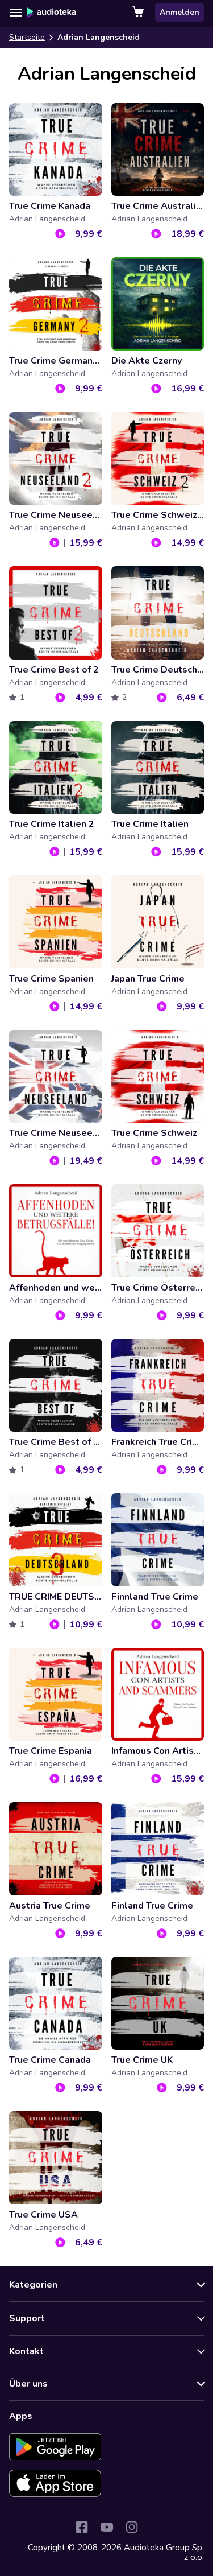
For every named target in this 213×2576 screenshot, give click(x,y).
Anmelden (179, 12)
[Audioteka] (52, 13)
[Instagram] (132, 2527)
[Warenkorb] (139, 13)
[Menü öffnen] (16, 13)
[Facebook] (82, 2527)
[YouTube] (107, 2527)
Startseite (27, 37)
